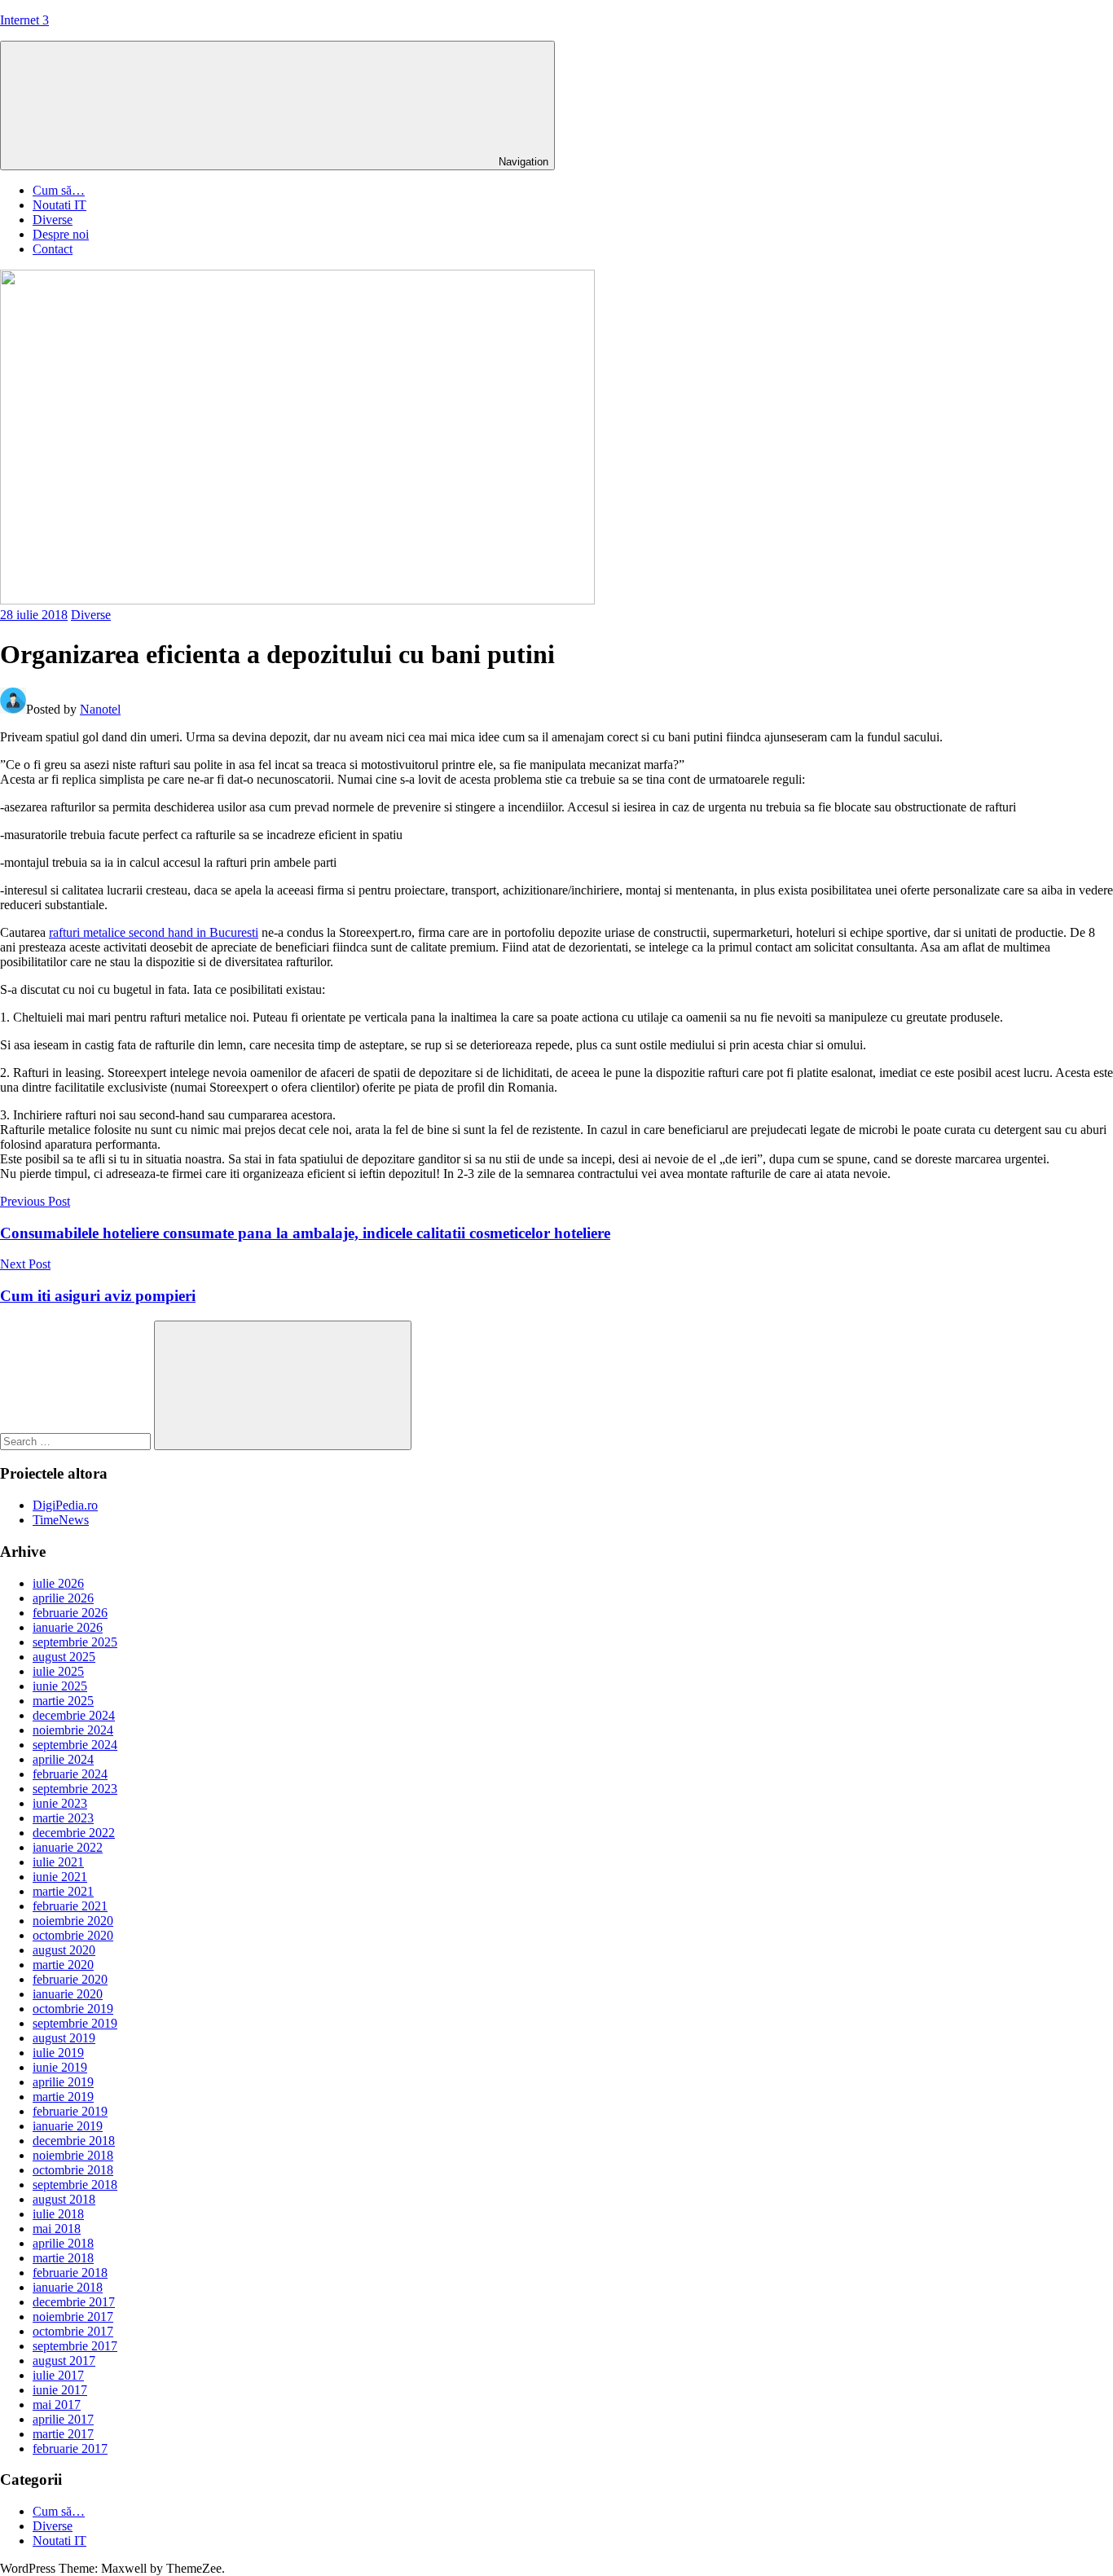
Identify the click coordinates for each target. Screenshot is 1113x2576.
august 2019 (64, 2038)
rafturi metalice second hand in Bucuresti (154, 932)
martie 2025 (63, 1701)
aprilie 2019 (63, 2082)
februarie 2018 (70, 2273)
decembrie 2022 (74, 1833)
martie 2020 (63, 1965)
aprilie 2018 (63, 2243)
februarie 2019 (70, 2111)
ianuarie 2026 (68, 1627)
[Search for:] (77, 1441)
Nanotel (100, 709)
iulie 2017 (58, 2375)
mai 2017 (57, 2405)
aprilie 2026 (63, 1598)
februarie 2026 (70, 1613)
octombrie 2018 (73, 2170)
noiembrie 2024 (73, 1730)
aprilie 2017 (63, 2419)
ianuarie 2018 (68, 2287)
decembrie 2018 (74, 2141)
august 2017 (64, 2361)
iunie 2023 (60, 1803)
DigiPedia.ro (65, 1505)
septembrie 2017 (75, 2346)
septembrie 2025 (75, 1642)
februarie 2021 (70, 1906)
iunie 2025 (60, 1686)
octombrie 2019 (73, 2009)
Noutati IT (59, 205)
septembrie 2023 (75, 1789)
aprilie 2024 (63, 1759)
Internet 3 (24, 20)
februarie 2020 (70, 1979)
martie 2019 (63, 2097)
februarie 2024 (70, 1774)
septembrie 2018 (75, 2185)
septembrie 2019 (75, 2023)
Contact (53, 249)
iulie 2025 (58, 1671)
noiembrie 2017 (73, 2317)
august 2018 (64, 2199)
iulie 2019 (58, 2053)
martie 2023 (63, 1818)
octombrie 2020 (73, 1935)
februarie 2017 (70, 2449)
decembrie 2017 (74, 2302)
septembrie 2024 (75, 1745)
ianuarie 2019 (68, 2126)
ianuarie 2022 (68, 1847)
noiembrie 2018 (73, 2155)
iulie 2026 (58, 1583)
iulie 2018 (58, 2214)
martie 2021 (63, 1891)
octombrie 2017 (73, 2331)
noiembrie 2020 (73, 1921)
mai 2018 (57, 2229)
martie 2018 (63, 2258)
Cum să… (59, 190)
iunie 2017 (60, 2390)
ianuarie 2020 (68, 1994)
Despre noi (61, 234)
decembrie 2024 (74, 1715)
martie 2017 (63, 2434)
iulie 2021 (58, 1862)
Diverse (53, 220)
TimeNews (61, 1520)
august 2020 (64, 1950)
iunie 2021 (60, 1877)
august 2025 (64, 1657)
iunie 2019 (60, 2067)
